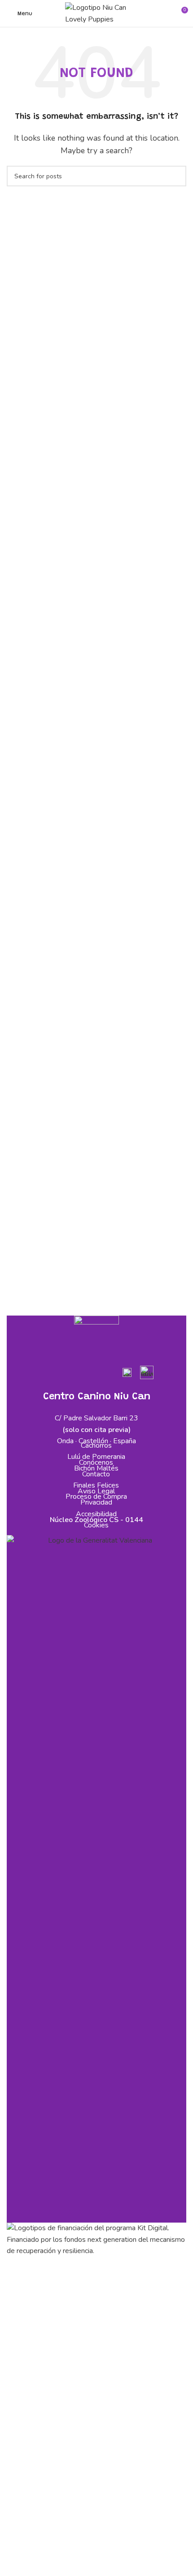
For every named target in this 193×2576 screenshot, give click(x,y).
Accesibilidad (96, 1514)
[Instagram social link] (65, 1373)
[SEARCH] (176, 176)
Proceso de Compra (96, 1497)
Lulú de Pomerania (96, 1457)
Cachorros (96, 1445)
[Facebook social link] (44, 1373)
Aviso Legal (96, 1491)
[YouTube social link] (86, 1373)
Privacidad (96, 1502)
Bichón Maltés (96, 1468)
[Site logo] (96, 13)
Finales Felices (96, 1485)
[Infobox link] (127, 1376)
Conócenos (96, 1462)
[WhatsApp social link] (107, 1373)
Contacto (96, 1474)
